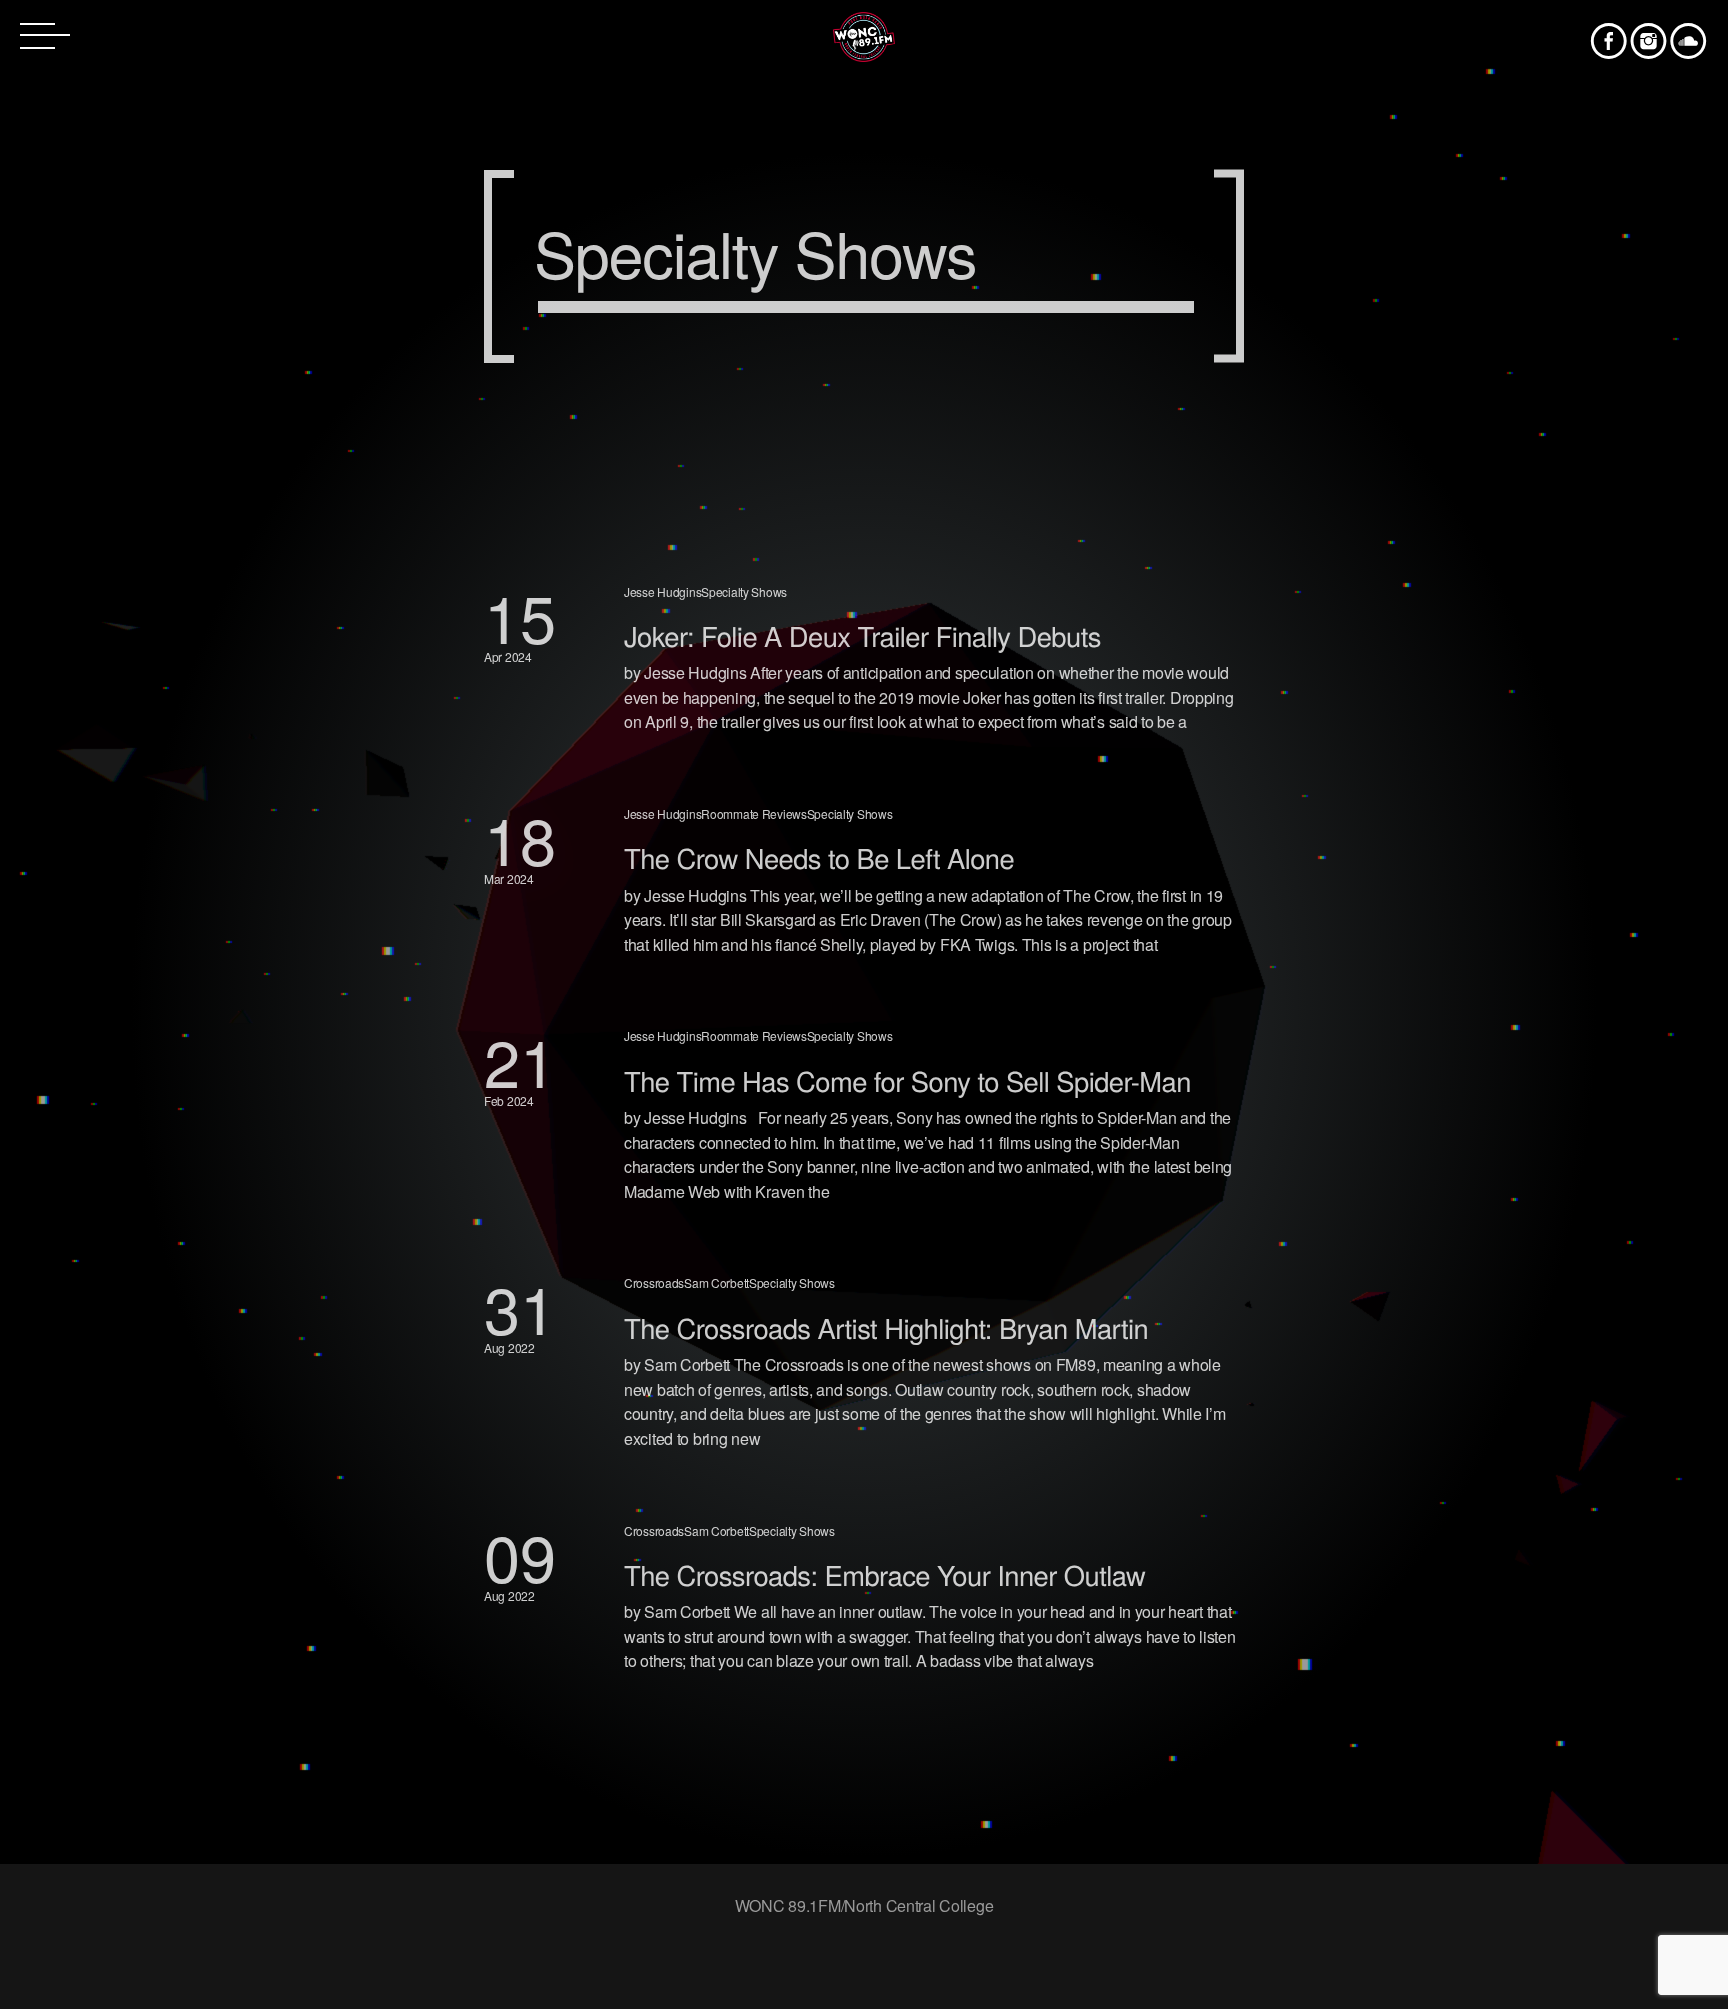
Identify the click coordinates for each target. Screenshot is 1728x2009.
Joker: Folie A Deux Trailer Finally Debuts (862, 635)
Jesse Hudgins (662, 591)
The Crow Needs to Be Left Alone (819, 857)
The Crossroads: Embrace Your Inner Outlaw (884, 1574)
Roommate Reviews (753, 813)
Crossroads (654, 1282)
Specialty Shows (744, 591)
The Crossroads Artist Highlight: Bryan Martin (886, 1327)
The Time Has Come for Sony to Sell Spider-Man (907, 1080)
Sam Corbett (716, 1282)
